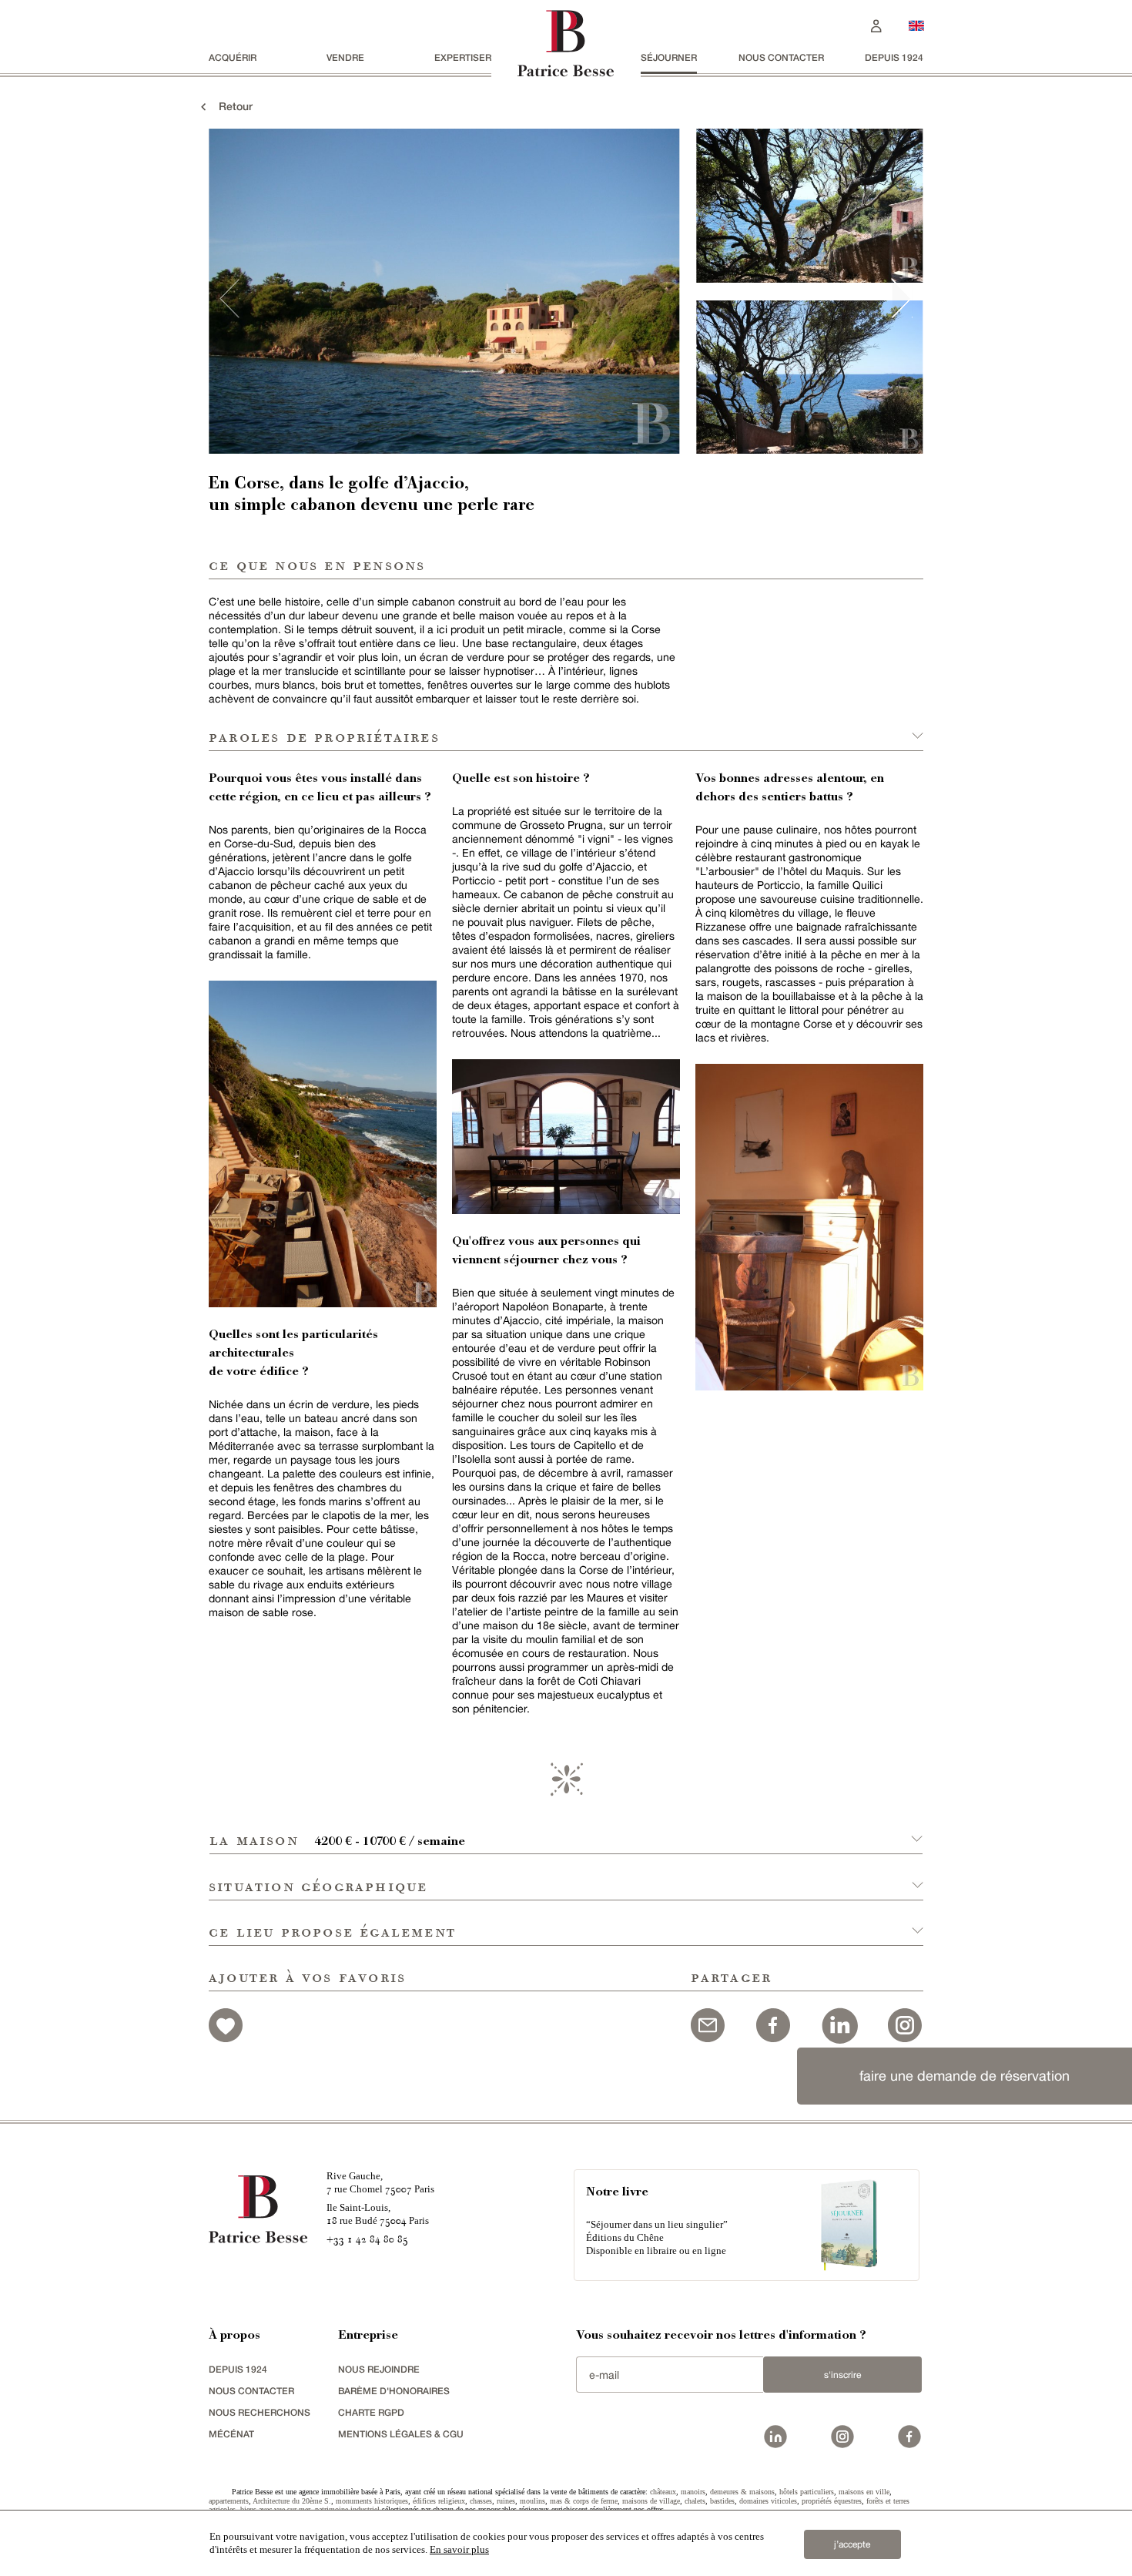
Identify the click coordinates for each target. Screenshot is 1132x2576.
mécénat (231, 2434)
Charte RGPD (371, 2412)
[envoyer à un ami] (708, 2023)
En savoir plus (459, 2549)
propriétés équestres (832, 2501)
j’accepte (852, 2544)
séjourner (669, 57)
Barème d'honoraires (394, 2391)
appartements (229, 2501)
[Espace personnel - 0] (876, 24)
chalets (695, 2501)
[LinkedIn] (839, 2023)
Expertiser (463, 57)
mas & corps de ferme (584, 2501)
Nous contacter (781, 57)
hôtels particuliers (807, 2492)
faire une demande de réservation (965, 2076)
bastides (722, 2501)
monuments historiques (372, 2501)
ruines (506, 2501)
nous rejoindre (379, 2369)
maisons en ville (864, 2492)
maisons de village (651, 2501)
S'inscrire (842, 2375)
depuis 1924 (894, 57)
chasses (481, 2501)
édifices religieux (439, 2501)
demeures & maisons (742, 2492)
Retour (231, 106)
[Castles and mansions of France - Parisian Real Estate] (916, 25)
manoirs (693, 2492)
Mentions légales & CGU (401, 2434)
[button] (566, 1831)
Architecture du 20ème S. (292, 2501)
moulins (533, 2501)
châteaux (663, 2492)
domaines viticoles (768, 2501)
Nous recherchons (260, 2412)
